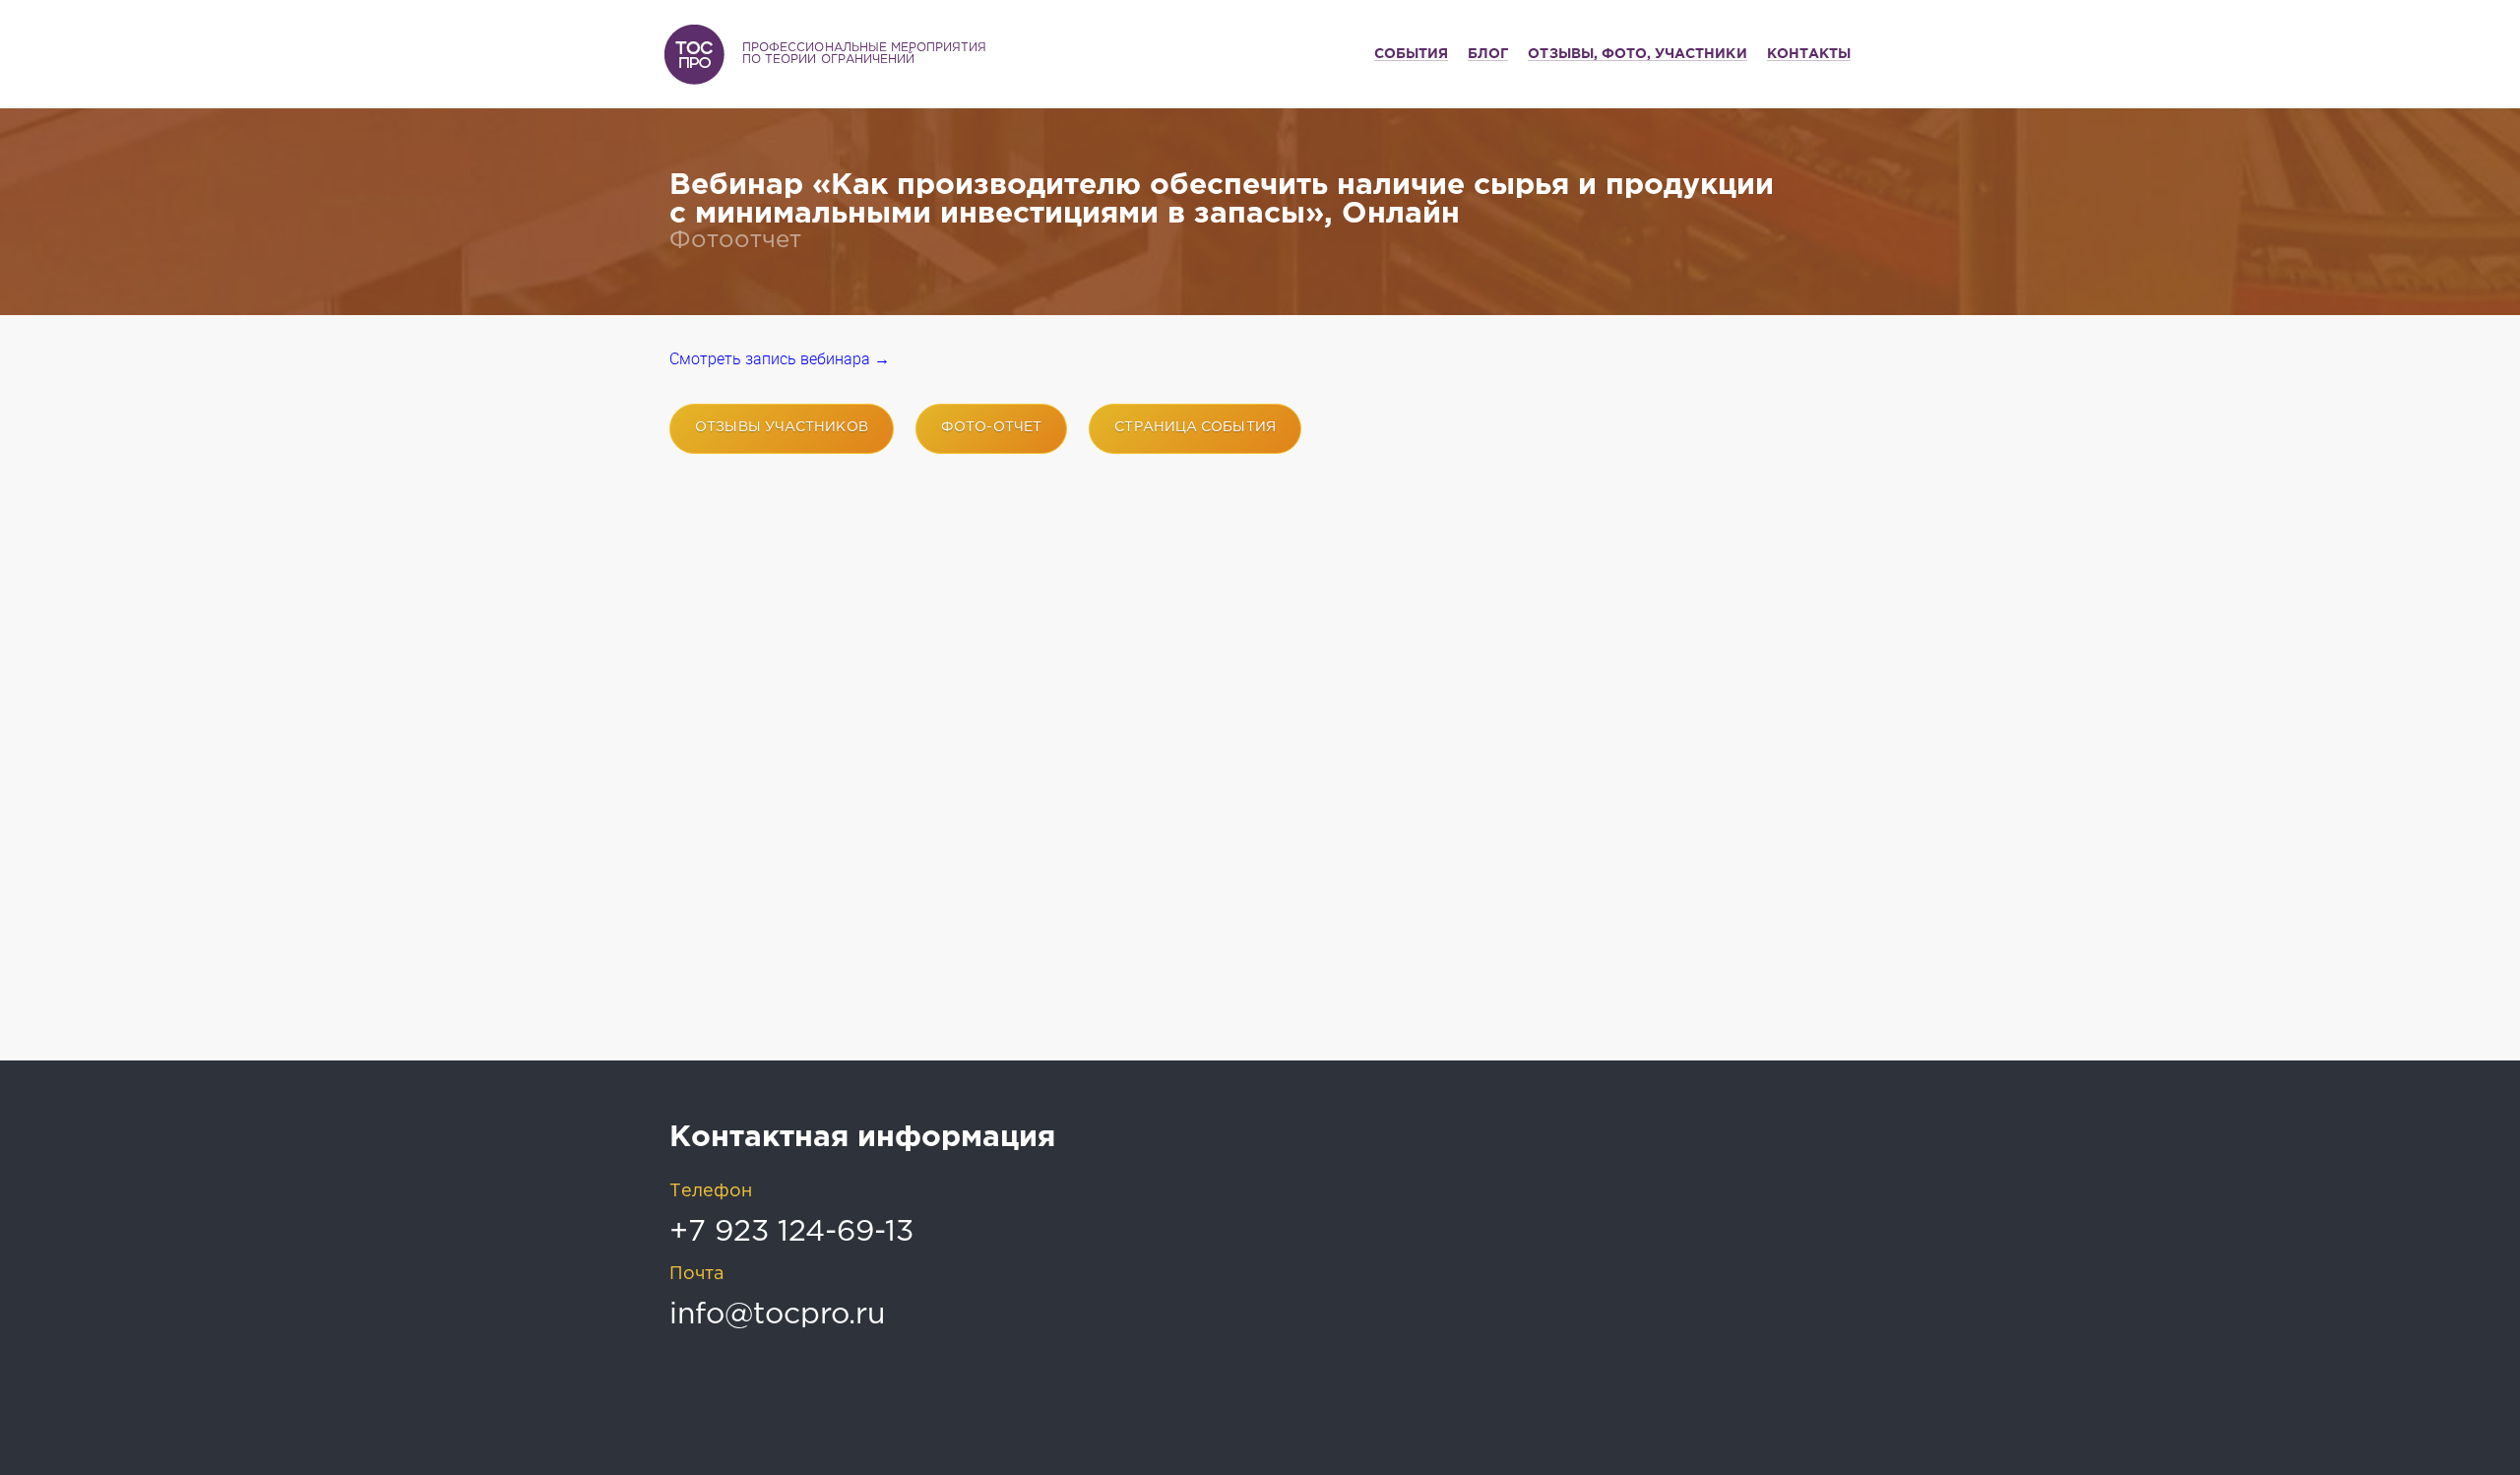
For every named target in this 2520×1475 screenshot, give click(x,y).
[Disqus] (1260, 783)
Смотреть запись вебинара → (780, 359)
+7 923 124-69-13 (791, 1232)
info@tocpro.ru (777, 1315)
